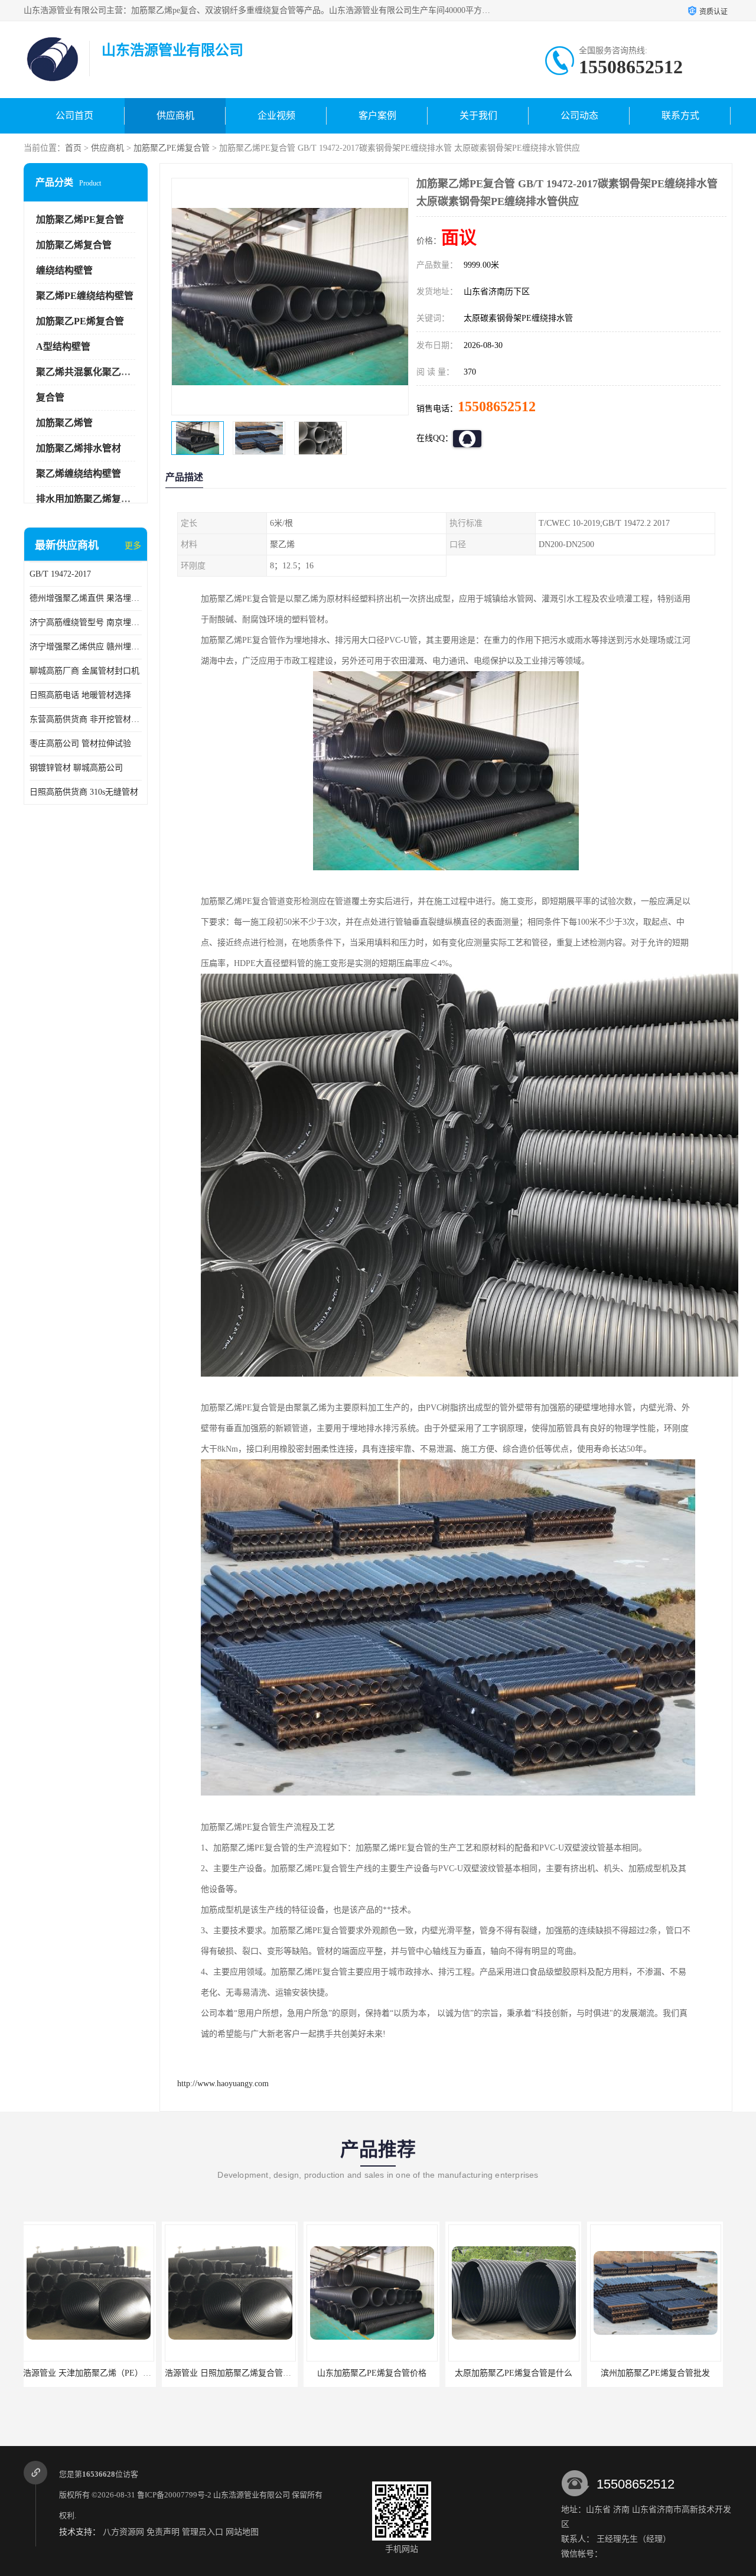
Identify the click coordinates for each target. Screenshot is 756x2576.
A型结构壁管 (63, 347)
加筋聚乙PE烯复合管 (172, 148)
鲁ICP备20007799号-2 (174, 2495)
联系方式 (680, 116)
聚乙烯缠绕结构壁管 (79, 474)
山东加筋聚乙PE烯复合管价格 (234, 2373)
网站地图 (242, 2532)
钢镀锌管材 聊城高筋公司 (76, 768)
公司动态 (579, 116)
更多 (133, 546)
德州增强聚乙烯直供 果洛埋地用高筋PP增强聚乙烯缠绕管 (86, 598)
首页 (73, 148)
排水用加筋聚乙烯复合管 (88, 499)
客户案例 (377, 116)
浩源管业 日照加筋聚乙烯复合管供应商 (98, 2373)
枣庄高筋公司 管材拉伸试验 (80, 744)
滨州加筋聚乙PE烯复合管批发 (517, 2373)
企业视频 (276, 116)
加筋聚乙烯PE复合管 (80, 219)
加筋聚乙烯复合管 (74, 245)
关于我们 (478, 116)
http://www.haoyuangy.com (223, 2084)
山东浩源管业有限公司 (252, 2495)
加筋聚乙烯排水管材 (79, 448)
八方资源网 (123, 2532)
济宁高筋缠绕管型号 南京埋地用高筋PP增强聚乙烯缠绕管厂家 (86, 622)
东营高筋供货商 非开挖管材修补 (86, 719)
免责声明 (163, 2532)
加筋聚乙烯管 (64, 423)
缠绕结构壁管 (64, 270)
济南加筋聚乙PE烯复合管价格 (659, 2373)
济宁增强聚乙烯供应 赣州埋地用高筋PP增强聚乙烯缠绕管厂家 (86, 647)
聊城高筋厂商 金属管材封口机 (84, 671)
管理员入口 (203, 2532)
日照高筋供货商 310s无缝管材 (84, 792)
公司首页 (74, 116)
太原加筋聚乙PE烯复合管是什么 (375, 2373)
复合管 (50, 397)
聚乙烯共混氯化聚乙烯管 (88, 372)
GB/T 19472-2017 (60, 574)
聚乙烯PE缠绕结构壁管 (85, 296)
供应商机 (175, 116)
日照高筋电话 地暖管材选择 (80, 695)
